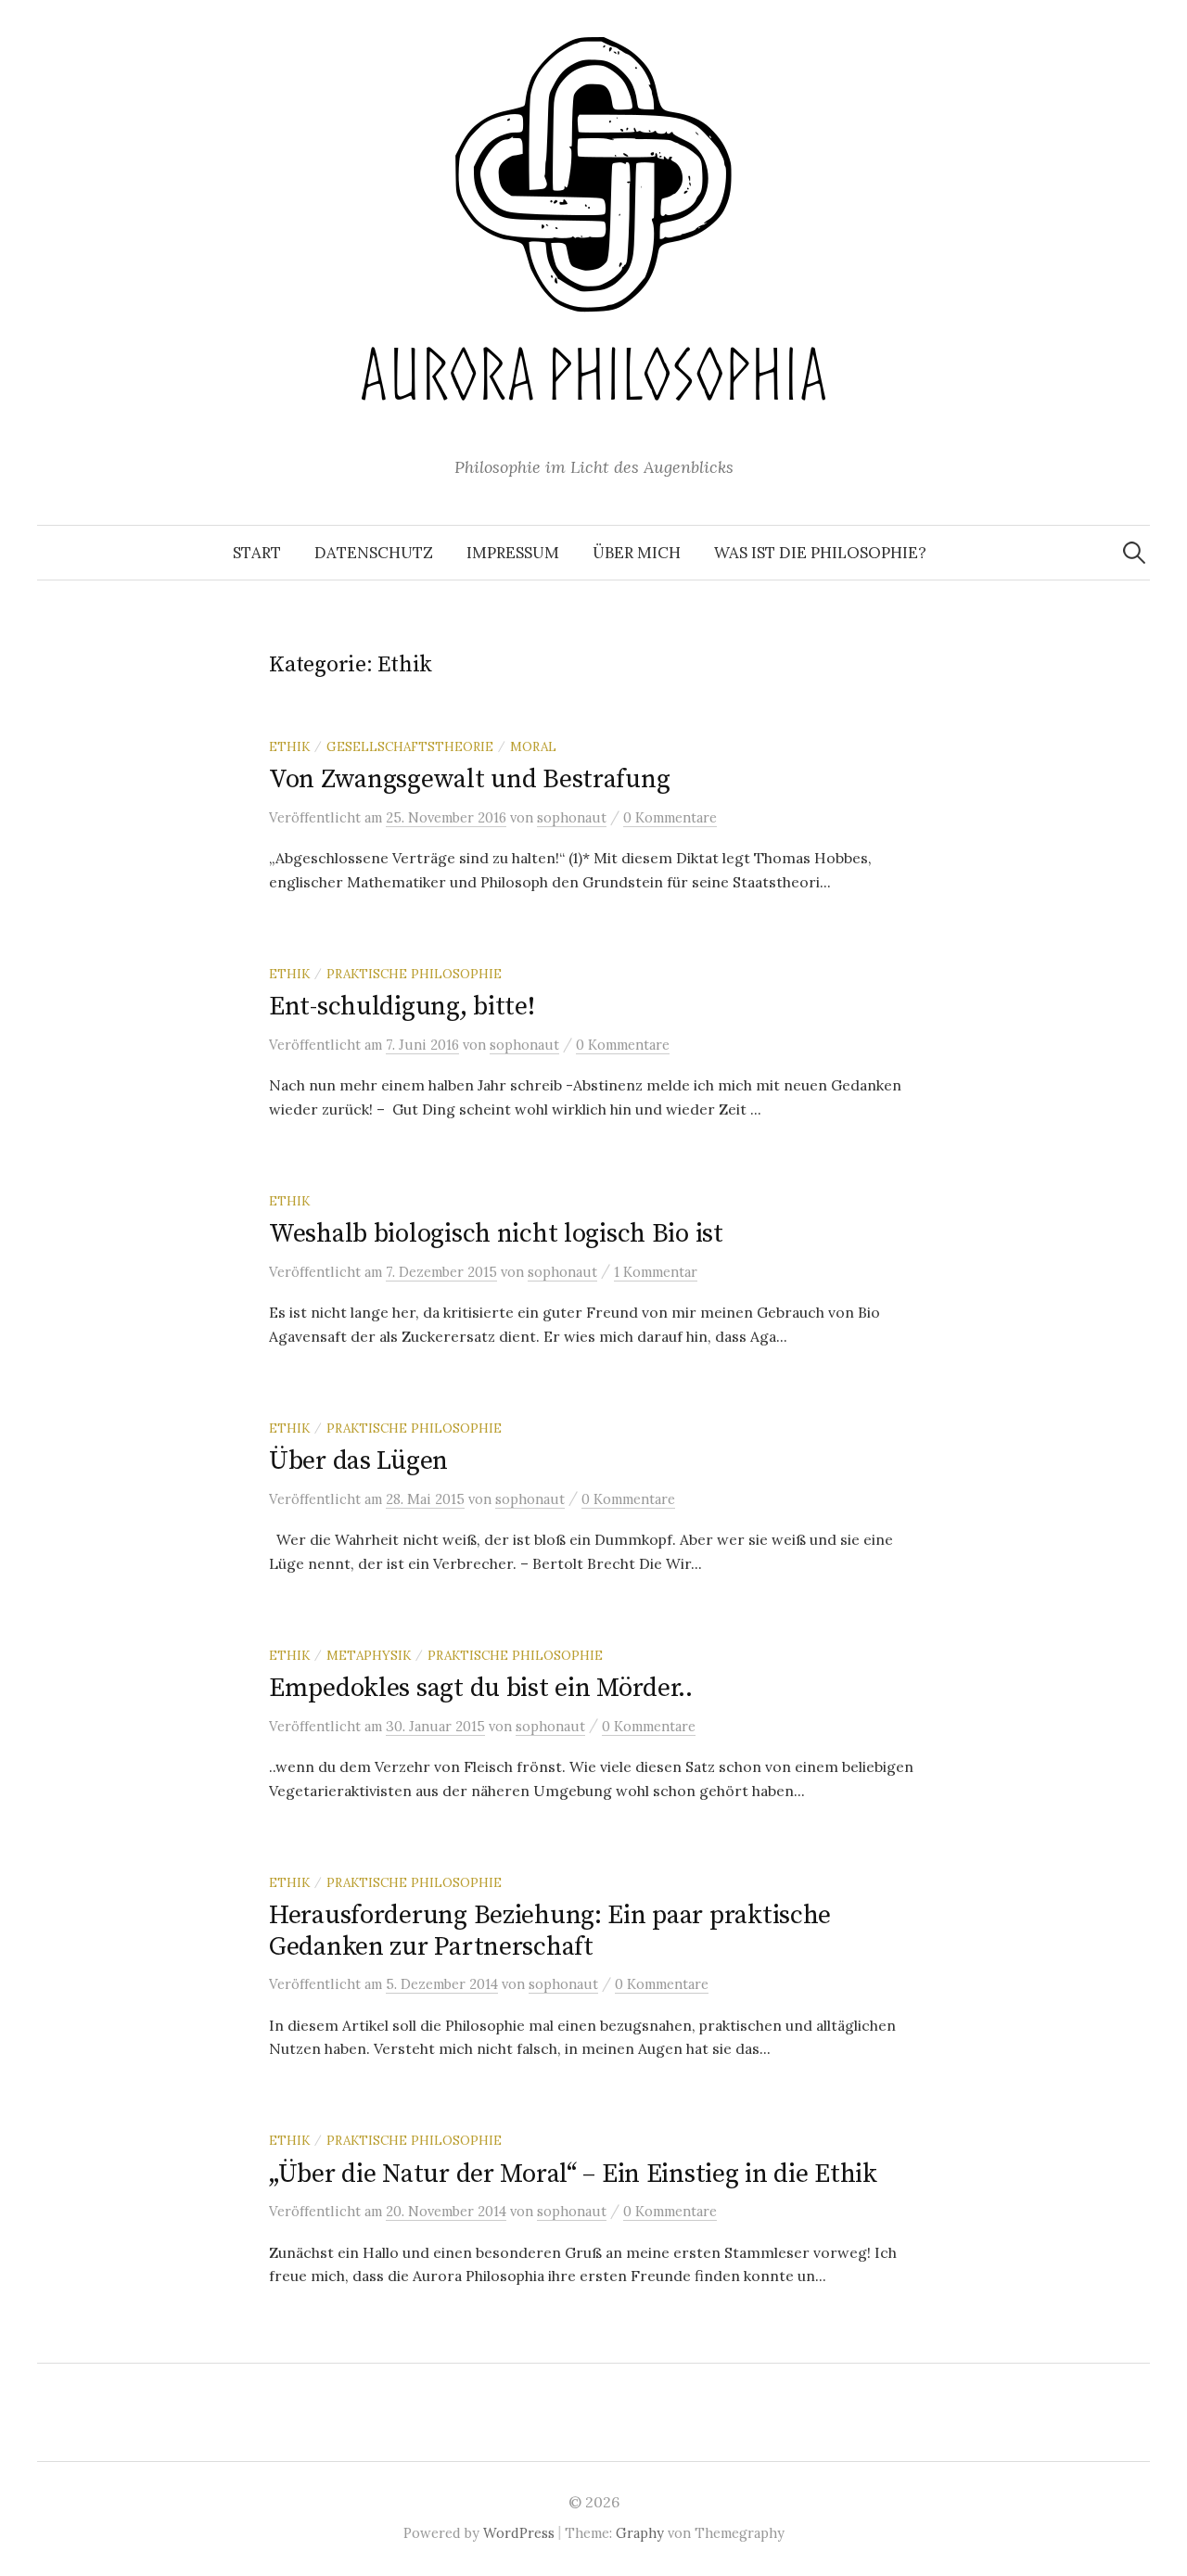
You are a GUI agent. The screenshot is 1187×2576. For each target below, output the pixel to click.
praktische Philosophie (414, 974)
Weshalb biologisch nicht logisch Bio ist (496, 1234)
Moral (533, 746)
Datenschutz (374, 553)
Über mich (637, 553)
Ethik (289, 746)
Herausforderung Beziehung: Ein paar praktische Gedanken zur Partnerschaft (550, 1931)
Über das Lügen (358, 1461)
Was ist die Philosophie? (820, 553)
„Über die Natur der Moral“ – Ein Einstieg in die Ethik (573, 2174)
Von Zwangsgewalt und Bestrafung (469, 779)
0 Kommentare (670, 817)
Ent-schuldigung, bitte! (402, 1007)
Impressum (513, 553)
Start (257, 553)
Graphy (640, 2533)
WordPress (519, 2533)
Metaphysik (369, 1655)
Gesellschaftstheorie (410, 746)
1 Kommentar (656, 1272)
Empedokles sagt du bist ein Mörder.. (481, 1688)
